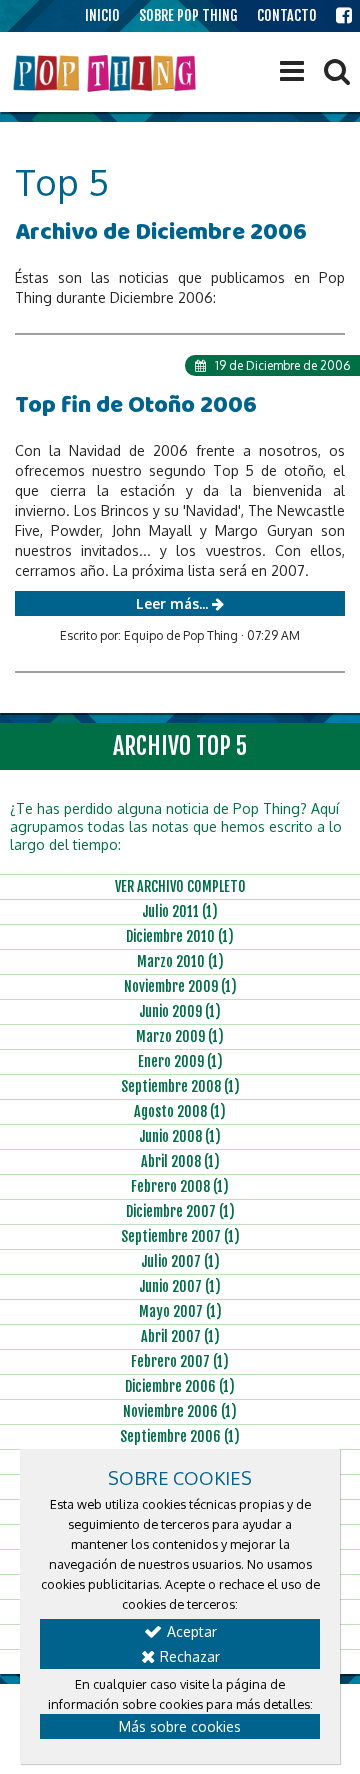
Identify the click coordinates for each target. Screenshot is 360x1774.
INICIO (102, 15)
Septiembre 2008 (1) (180, 1086)
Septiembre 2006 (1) (180, 1436)
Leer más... (174, 603)
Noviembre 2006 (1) (180, 1411)
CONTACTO (287, 15)
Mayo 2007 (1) (180, 1311)
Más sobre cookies (180, 1726)
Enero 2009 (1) (180, 1061)
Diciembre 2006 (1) (180, 1386)
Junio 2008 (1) (180, 1136)
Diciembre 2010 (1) (180, 936)
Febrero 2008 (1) (180, 1186)
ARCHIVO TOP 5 (180, 746)
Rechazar (188, 1656)
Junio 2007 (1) (180, 1286)
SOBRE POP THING (188, 15)
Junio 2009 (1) (180, 1011)
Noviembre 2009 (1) (180, 986)
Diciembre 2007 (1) (180, 1211)
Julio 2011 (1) (180, 911)
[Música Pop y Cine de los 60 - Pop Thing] (106, 73)
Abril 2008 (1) (180, 1161)
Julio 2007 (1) (180, 1261)
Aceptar (190, 1631)
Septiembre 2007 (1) (180, 1236)
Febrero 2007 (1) (180, 1361)
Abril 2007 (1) (180, 1336)
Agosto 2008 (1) (180, 1111)
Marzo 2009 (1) (180, 1036)
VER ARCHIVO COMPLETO (180, 886)
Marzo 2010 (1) (180, 961)
